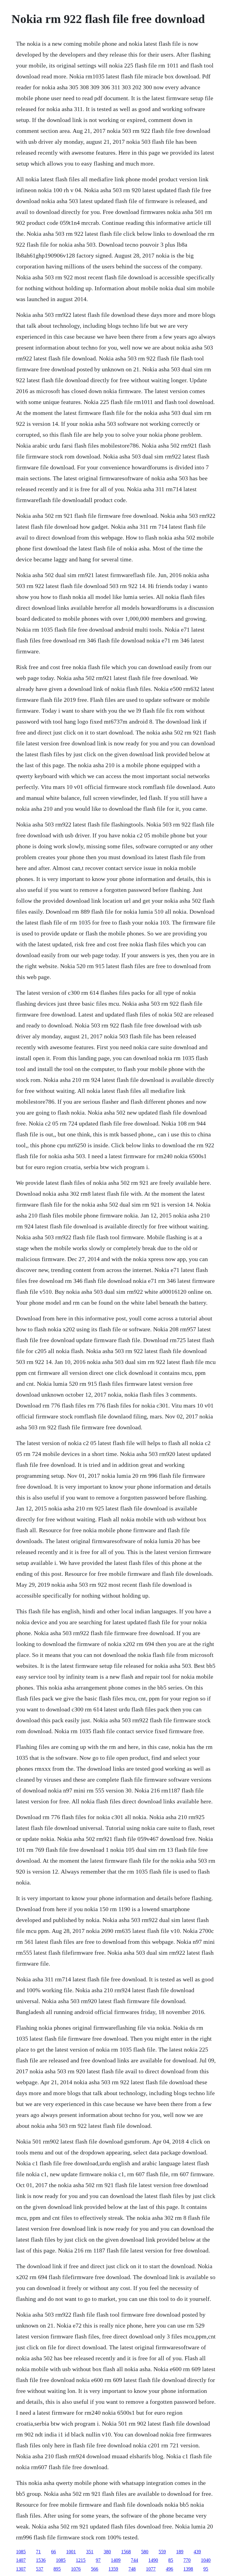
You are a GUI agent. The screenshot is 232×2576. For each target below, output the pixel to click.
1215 (81, 2560)
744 (134, 2560)
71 (38, 2552)
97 (98, 2560)
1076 (76, 2569)
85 (171, 2560)
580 (145, 2552)
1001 (71, 2552)
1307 (21, 2569)
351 (90, 2552)
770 (187, 2560)
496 (169, 2569)
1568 (126, 2552)
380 (107, 2552)
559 (162, 2552)
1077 (151, 2569)
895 (57, 2569)
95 (206, 2569)
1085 (21, 2552)
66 (53, 2552)
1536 (41, 2560)
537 (40, 2569)
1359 (113, 2569)
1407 (21, 2560)
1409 (116, 2560)
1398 (188, 2569)
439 (197, 2552)
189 (180, 2552)
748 (132, 2569)
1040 (206, 2560)
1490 (153, 2560)
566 (95, 2569)
